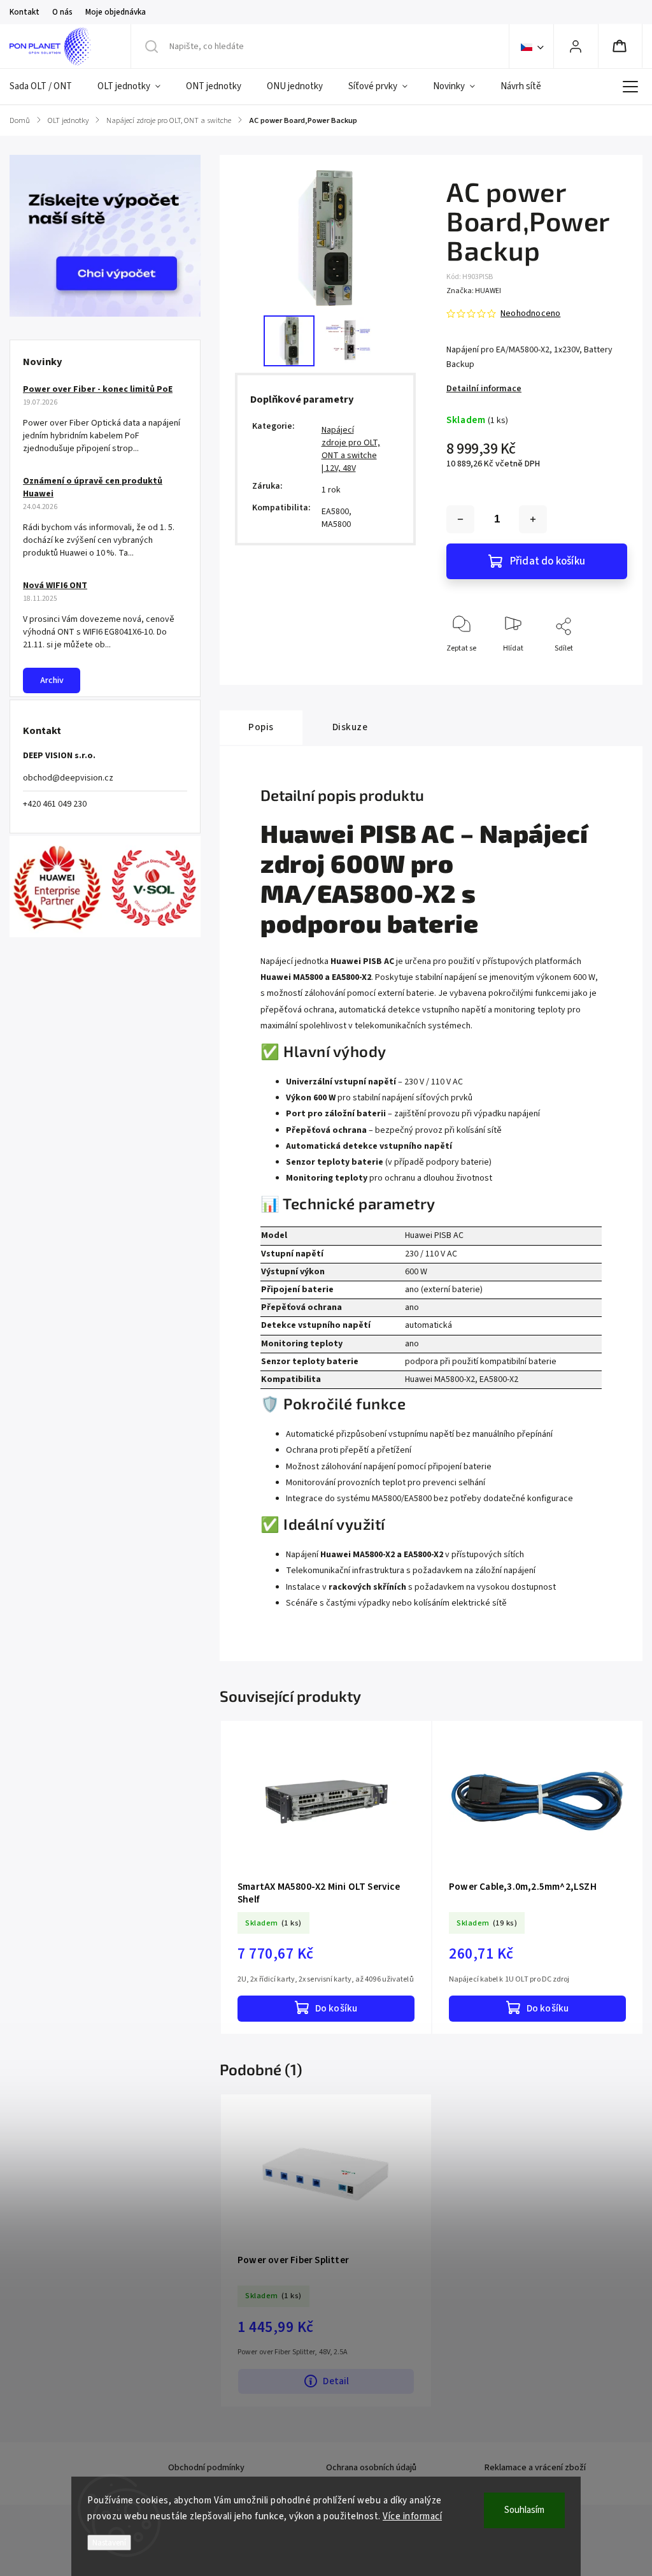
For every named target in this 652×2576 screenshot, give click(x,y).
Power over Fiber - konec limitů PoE (98, 389)
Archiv (52, 680)
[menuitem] (47, 87)
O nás (62, 12)
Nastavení (109, 2543)
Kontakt (25, 12)
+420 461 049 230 (55, 804)
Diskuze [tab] (350, 727)
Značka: (474, 291)
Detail (336, 2381)
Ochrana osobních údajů (371, 2468)
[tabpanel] (326, 1877)
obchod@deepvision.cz (68, 778)
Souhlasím (524, 2510)
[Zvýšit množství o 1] (533, 519)
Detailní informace (484, 389)
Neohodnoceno (530, 313)
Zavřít (606, 669)
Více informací (412, 2516)
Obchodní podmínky (206, 2468)
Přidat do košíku (548, 561)
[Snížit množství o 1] (460, 519)
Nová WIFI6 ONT (55, 586)
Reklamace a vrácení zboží (535, 2468)
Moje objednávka (116, 12)
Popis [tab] (261, 727)
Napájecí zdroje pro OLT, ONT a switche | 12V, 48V (351, 449)
